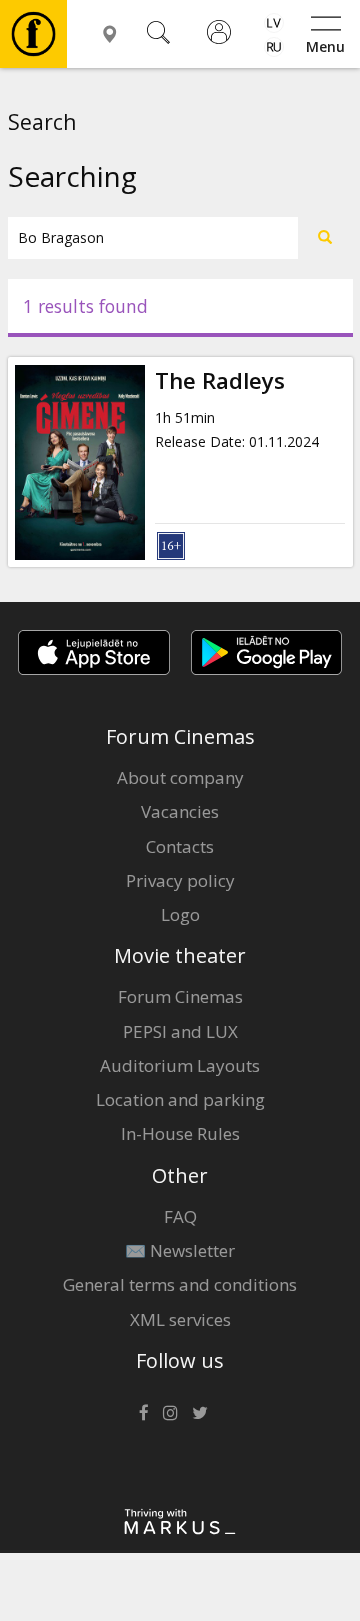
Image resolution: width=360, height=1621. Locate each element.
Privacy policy (180, 880)
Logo (180, 914)
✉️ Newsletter (180, 1250)
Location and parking (180, 1099)
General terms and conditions (180, 1284)
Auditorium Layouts (180, 1065)
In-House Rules (180, 1133)
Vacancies (180, 811)
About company (180, 777)
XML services (180, 1319)
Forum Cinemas (180, 996)
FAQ (180, 1216)
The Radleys (220, 380)
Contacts (180, 846)
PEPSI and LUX (180, 1031)
